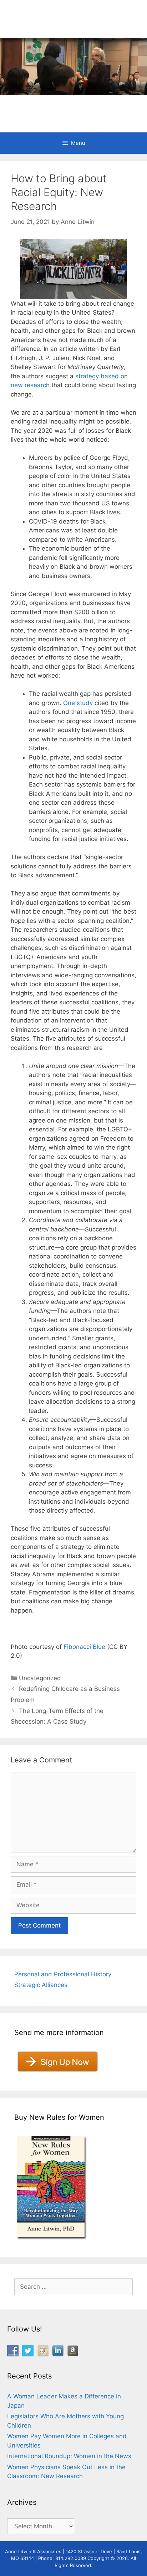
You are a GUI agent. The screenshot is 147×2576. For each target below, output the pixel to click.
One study (78, 703)
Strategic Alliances (41, 1985)
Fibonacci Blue (84, 1647)
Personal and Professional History (63, 1974)
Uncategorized (40, 1678)
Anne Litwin (70, 103)
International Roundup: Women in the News (69, 2456)
